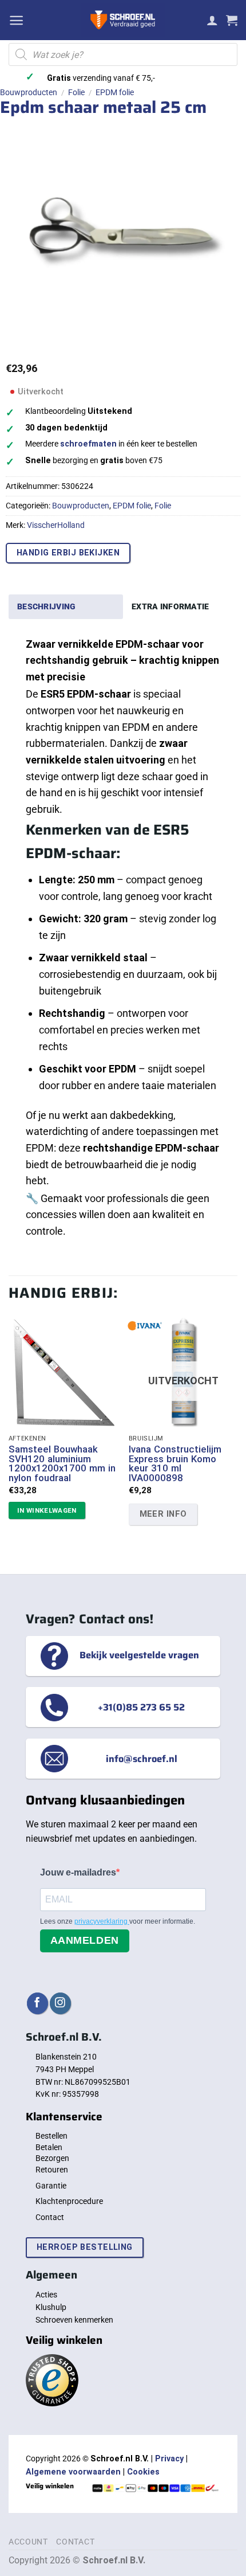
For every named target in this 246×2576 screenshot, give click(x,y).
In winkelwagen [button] (47, 1510)
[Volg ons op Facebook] (37, 2003)
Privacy (169, 2459)
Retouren (52, 2170)
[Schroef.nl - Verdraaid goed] (123, 20)
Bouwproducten (29, 92)
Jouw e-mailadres (78, 1872)
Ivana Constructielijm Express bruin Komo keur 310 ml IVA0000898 (175, 1464)
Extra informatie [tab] (170, 606)
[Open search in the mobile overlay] (123, 54)
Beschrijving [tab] (46, 606)
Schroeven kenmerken (74, 2320)
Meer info (163, 1514)
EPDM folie (115, 92)
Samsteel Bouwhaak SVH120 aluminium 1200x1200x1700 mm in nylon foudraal (62, 1464)
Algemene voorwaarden (73, 2472)
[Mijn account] (212, 20)
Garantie (51, 2186)
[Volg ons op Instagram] (60, 2003)
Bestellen (51, 2136)
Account (28, 2542)
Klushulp (51, 2307)
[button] (16, 20)
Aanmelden (85, 1940)
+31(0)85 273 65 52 (141, 1707)
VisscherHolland (56, 525)
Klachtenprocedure (69, 2201)
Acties (46, 2295)
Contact (50, 2217)
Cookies (143, 2472)
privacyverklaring (102, 1921)
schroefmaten (88, 444)
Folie (76, 92)
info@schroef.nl (142, 1759)
